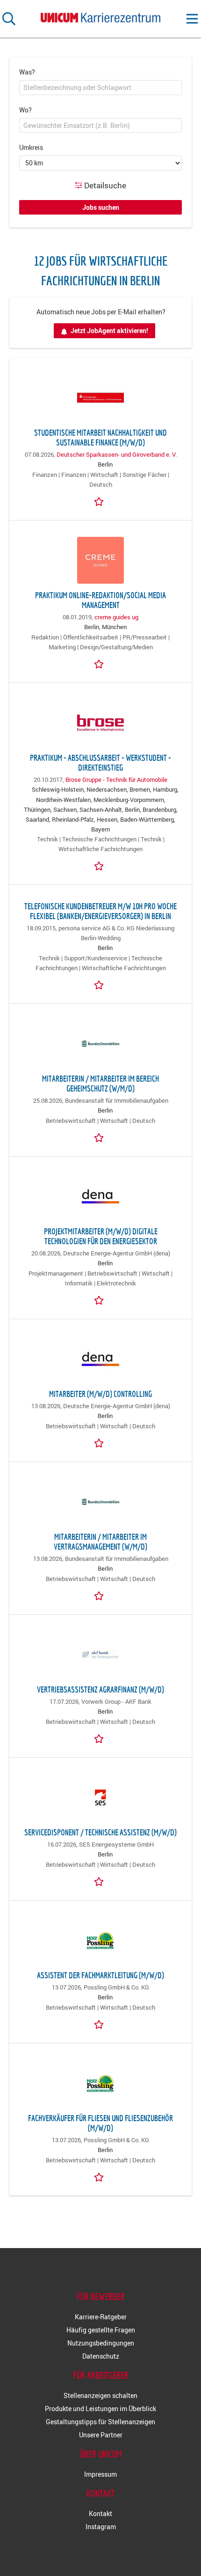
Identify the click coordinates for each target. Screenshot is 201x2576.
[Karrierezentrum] (100, 16)
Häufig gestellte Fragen (101, 2330)
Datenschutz (101, 2356)
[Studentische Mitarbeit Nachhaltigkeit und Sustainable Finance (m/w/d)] (100, 398)
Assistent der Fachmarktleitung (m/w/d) (100, 1975)
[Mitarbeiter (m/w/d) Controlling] (100, 1359)
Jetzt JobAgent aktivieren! (109, 330)
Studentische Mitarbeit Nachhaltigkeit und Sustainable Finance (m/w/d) (100, 438)
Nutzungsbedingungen (101, 2343)
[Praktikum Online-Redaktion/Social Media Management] (100, 560)
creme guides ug (116, 617)
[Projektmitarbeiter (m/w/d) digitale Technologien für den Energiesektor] (100, 1196)
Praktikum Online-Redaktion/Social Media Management (100, 600)
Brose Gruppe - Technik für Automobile (116, 780)
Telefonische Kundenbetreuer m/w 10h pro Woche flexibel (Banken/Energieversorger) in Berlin (100, 911)
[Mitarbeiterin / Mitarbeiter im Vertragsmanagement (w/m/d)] (100, 1502)
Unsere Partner (101, 2435)
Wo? (25, 110)
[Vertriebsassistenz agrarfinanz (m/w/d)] (100, 1655)
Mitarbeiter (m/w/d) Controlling (100, 1394)
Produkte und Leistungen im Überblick (100, 2409)
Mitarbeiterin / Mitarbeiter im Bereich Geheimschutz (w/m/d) (100, 1084)
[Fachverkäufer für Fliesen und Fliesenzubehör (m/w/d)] (100, 2083)
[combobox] (100, 88)
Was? (27, 72)
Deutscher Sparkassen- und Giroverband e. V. (117, 455)
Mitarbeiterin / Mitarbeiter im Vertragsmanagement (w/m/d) (100, 1542)
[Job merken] (100, 501)
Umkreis (31, 147)
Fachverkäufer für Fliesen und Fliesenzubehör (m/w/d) (100, 2123)
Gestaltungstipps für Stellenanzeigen (100, 2422)
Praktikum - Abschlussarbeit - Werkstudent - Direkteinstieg (100, 763)
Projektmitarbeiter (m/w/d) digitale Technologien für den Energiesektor (101, 1236)
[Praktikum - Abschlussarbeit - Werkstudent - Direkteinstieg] (100, 723)
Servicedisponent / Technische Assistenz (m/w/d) (100, 1832)
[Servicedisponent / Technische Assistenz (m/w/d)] (100, 1797)
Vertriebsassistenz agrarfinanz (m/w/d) (100, 1689)
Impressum (100, 2474)
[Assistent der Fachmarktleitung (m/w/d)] (100, 1940)
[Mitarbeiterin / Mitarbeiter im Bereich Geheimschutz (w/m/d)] (100, 1044)
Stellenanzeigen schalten (100, 2395)
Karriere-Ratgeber (101, 2317)
